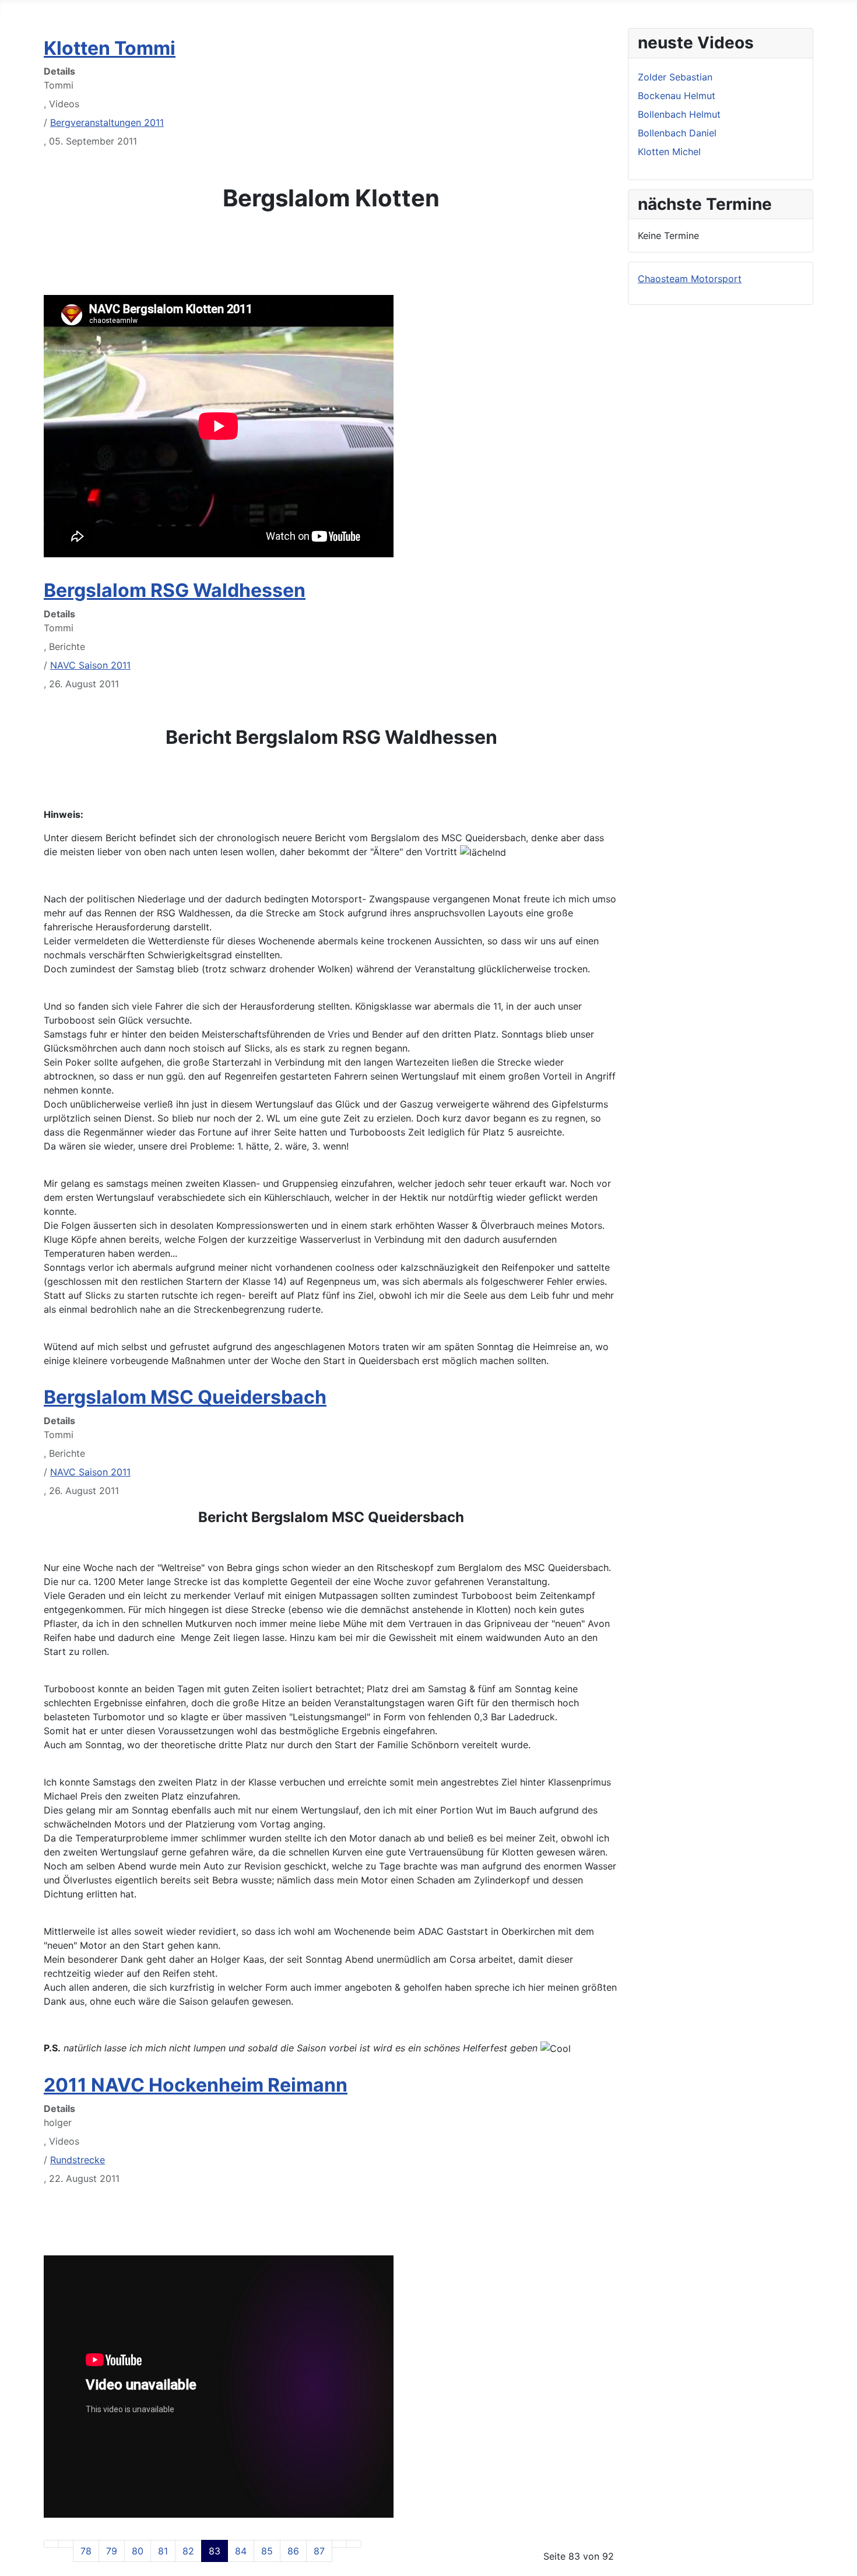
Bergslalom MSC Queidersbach (185, 1397)
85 (267, 2551)
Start (11, 9)
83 (215, 2551)
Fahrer (51, 9)
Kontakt (297, 9)
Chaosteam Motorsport (690, 279)
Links (254, 9)
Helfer (132, 9)
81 (163, 2551)
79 (112, 2551)
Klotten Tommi (110, 48)
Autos (92, 9)
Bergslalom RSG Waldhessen (175, 590)
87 (319, 2551)
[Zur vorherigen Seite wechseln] (66, 2544)
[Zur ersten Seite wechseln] (51, 2544)
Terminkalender (194, 9)
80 (138, 2551)
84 (241, 2551)
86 (293, 2551)
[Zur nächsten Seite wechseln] (339, 2544)
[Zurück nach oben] (842, 2561)
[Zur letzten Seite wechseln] (354, 2544)
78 (86, 2551)
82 (188, 2551)
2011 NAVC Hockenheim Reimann (196, 2085)
